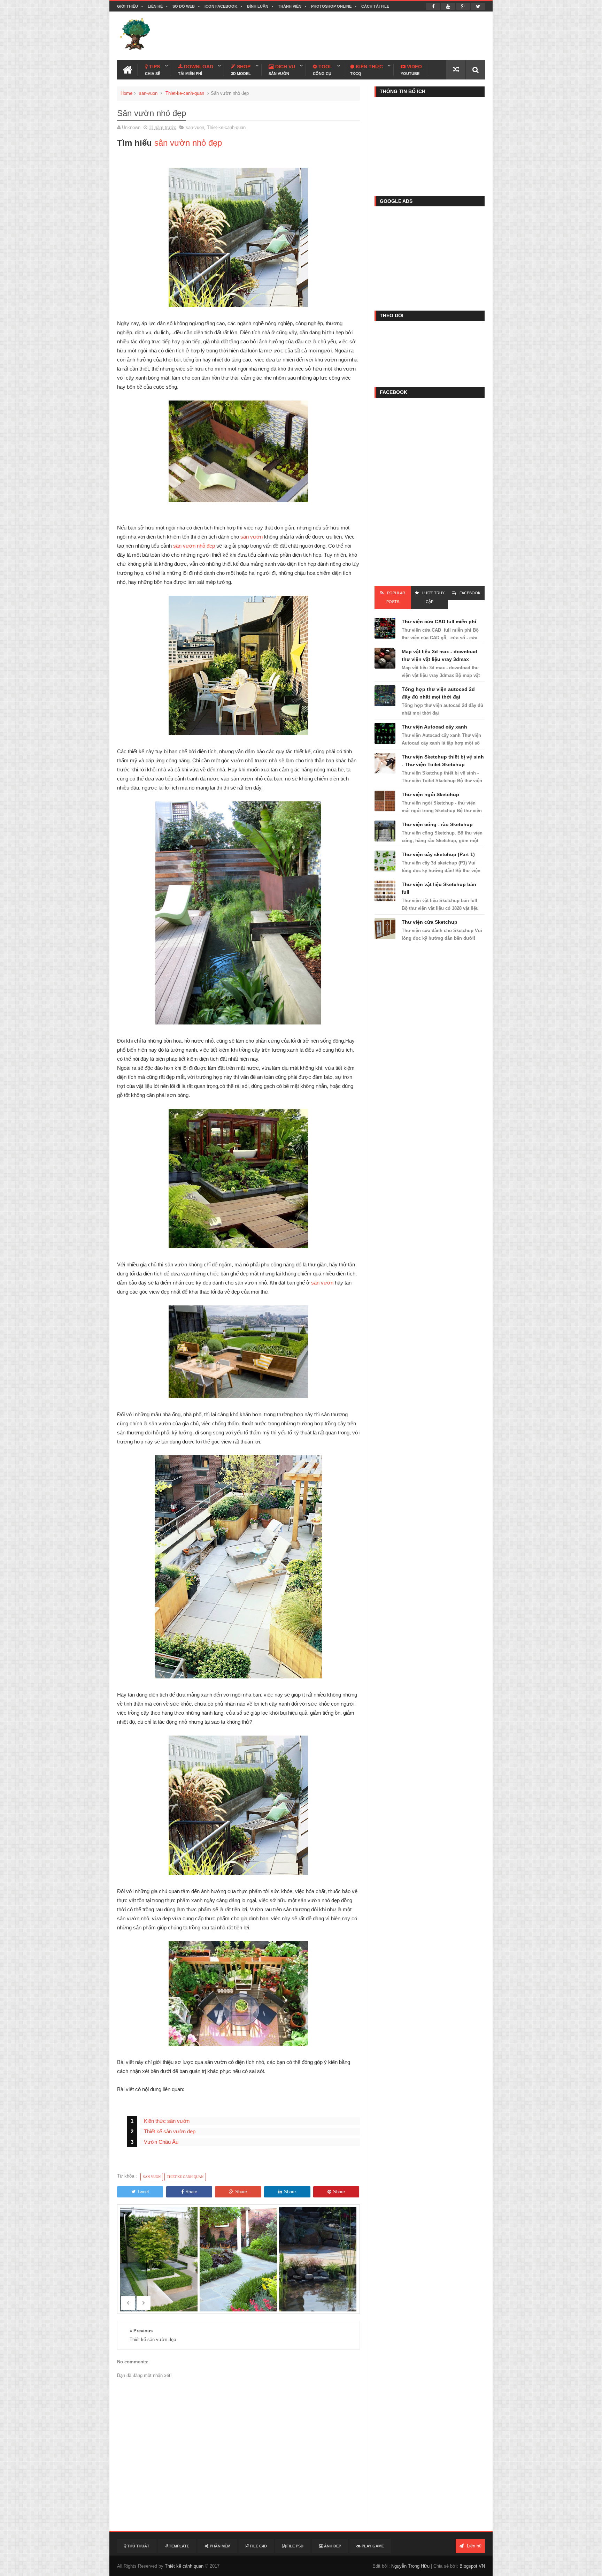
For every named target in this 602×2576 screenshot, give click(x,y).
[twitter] (478, 6)
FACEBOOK (470, 593)
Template (179, 2546)
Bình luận (258, 6)
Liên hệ (155, 6)
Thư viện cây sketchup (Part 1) (438, 854)
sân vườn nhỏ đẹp (188, 143)
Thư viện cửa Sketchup (430, 922)
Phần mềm (219, 2546)
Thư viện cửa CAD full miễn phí (439, 622)
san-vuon (148, 93)
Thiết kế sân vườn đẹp (170, 2131)
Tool (323, 70)
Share (191, 2192)
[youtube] (448, 6)
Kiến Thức (366, 70)
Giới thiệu (128, 6)
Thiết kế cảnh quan (184, 2566)
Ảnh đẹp (332, 2546)
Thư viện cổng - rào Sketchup (437, 824)
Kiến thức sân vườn (167, 2121)
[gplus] (463, 6)
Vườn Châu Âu (161, 2142)
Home (126, 93)
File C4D (258, 2546)
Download (196, 70)
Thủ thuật (138, 2546)
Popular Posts (396, 597)
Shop (241, 70)
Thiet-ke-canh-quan (185, 93)
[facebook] (433, 6)
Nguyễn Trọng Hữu (410, 2566)
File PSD (294, 2546)
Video (411, 70)
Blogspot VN (472, 2566)
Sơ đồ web (184, 6)
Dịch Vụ (282, 70)
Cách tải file (375, 6)
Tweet (143, 2192)
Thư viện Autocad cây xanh (434, 727)
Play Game (372, 2546)
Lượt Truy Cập (433, 597)
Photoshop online (331, 6)
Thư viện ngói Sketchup (430, 794)
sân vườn (252, 537)
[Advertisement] (358, 36)
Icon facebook (221, 6)
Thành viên (290, 6)
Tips (153, 70)
